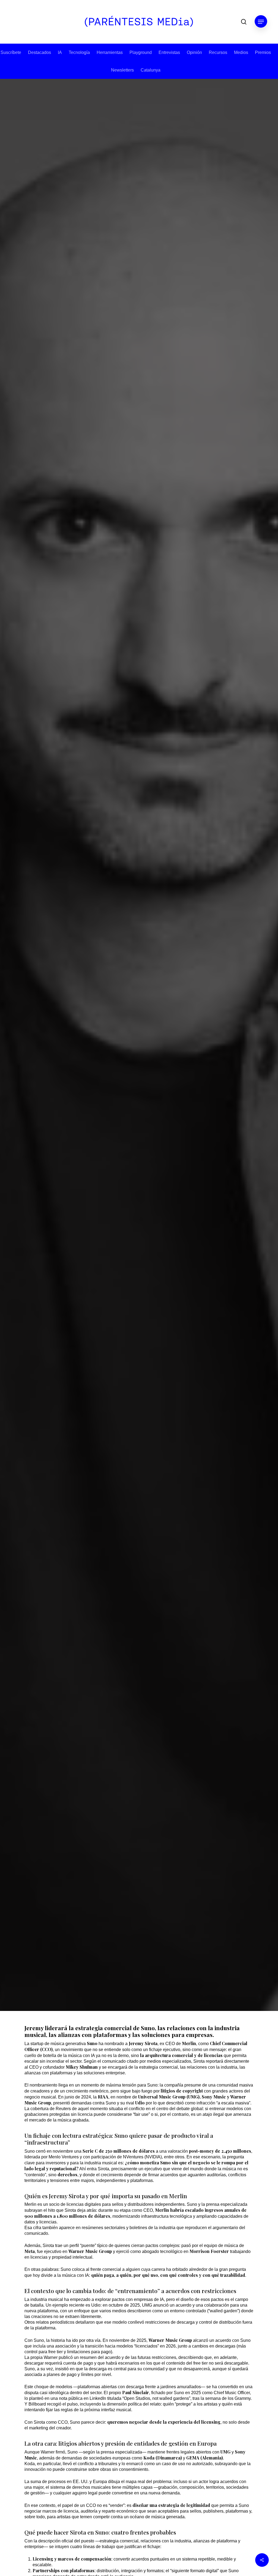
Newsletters (122, 70)
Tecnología (79, 52)
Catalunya (151, 70)
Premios (263, 52)
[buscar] (244, 22)
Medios (241, 52)
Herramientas (110, 52)
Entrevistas (169, 52)
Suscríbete (11, 52)
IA (60, 52)
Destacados (40, 52)
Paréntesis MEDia (122, 1151)
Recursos (218, 52)
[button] (261, 22)
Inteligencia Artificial (154, 1051)
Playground (141, 52)
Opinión (194, 52)
